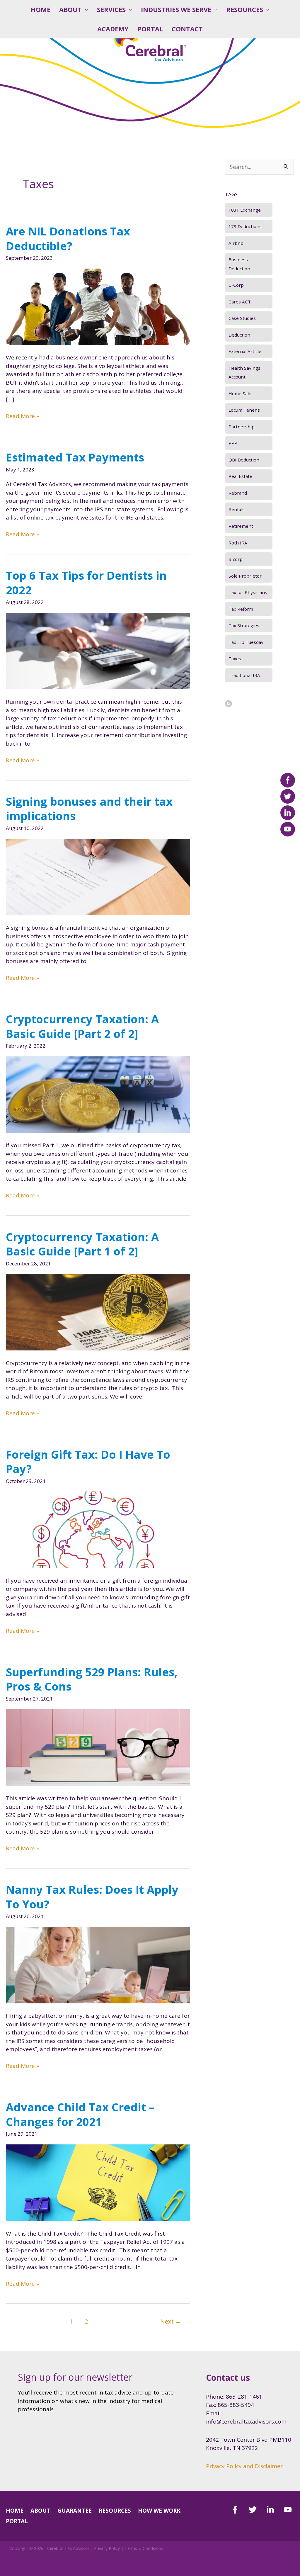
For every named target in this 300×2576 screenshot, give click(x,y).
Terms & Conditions (144, 2548)
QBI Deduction (244, 460)
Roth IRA (238, 543)
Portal (150, 29)
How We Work (159, 2511)
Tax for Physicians (248, 592)
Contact (187, 29)
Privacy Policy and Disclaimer (244, 2466)
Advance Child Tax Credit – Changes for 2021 (80, 2114)
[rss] (229, 704)
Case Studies (242, 318)
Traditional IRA (244, 675)
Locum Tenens (244, 410)
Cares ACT (240, 302)
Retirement (241, 526)
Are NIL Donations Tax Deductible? (68, 238)
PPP (233, 443)
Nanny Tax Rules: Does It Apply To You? (92, 1897)
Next (171, 2321)
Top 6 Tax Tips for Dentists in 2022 (86, 582)
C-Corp (236, 285)
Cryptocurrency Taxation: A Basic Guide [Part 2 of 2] (82, 1026)
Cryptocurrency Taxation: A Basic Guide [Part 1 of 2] (82, 1244)
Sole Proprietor (245, 576)
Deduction (239, 335)
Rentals (237, 509)
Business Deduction (239, 264)
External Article (245, 351)
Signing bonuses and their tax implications (89, 808)
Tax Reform (241, 609)
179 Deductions (245, 226)
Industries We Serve (176, 10)
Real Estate (240, 476)
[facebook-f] (239, 2510)
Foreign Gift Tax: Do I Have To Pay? (88, 1461)
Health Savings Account (244, 372)
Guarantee (75, 2511)
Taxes (235, 659)
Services (111, 10)
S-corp (236, 559)
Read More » (22, 416)
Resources (245, 10)
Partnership (242, 427)
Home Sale (240, 393)
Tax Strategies (244, 625)
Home (41, 10)
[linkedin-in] (274, 2510)
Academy (113, 29)
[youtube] (289, 2510)
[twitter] (257, 2510)
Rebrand (238, 493)
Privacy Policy (107, 2548)
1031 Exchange (245, 210)
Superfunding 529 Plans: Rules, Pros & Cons (92, 1679)
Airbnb (236, 243)
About (70, 10)
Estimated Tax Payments (75, 457)
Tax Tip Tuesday (246, 642)
